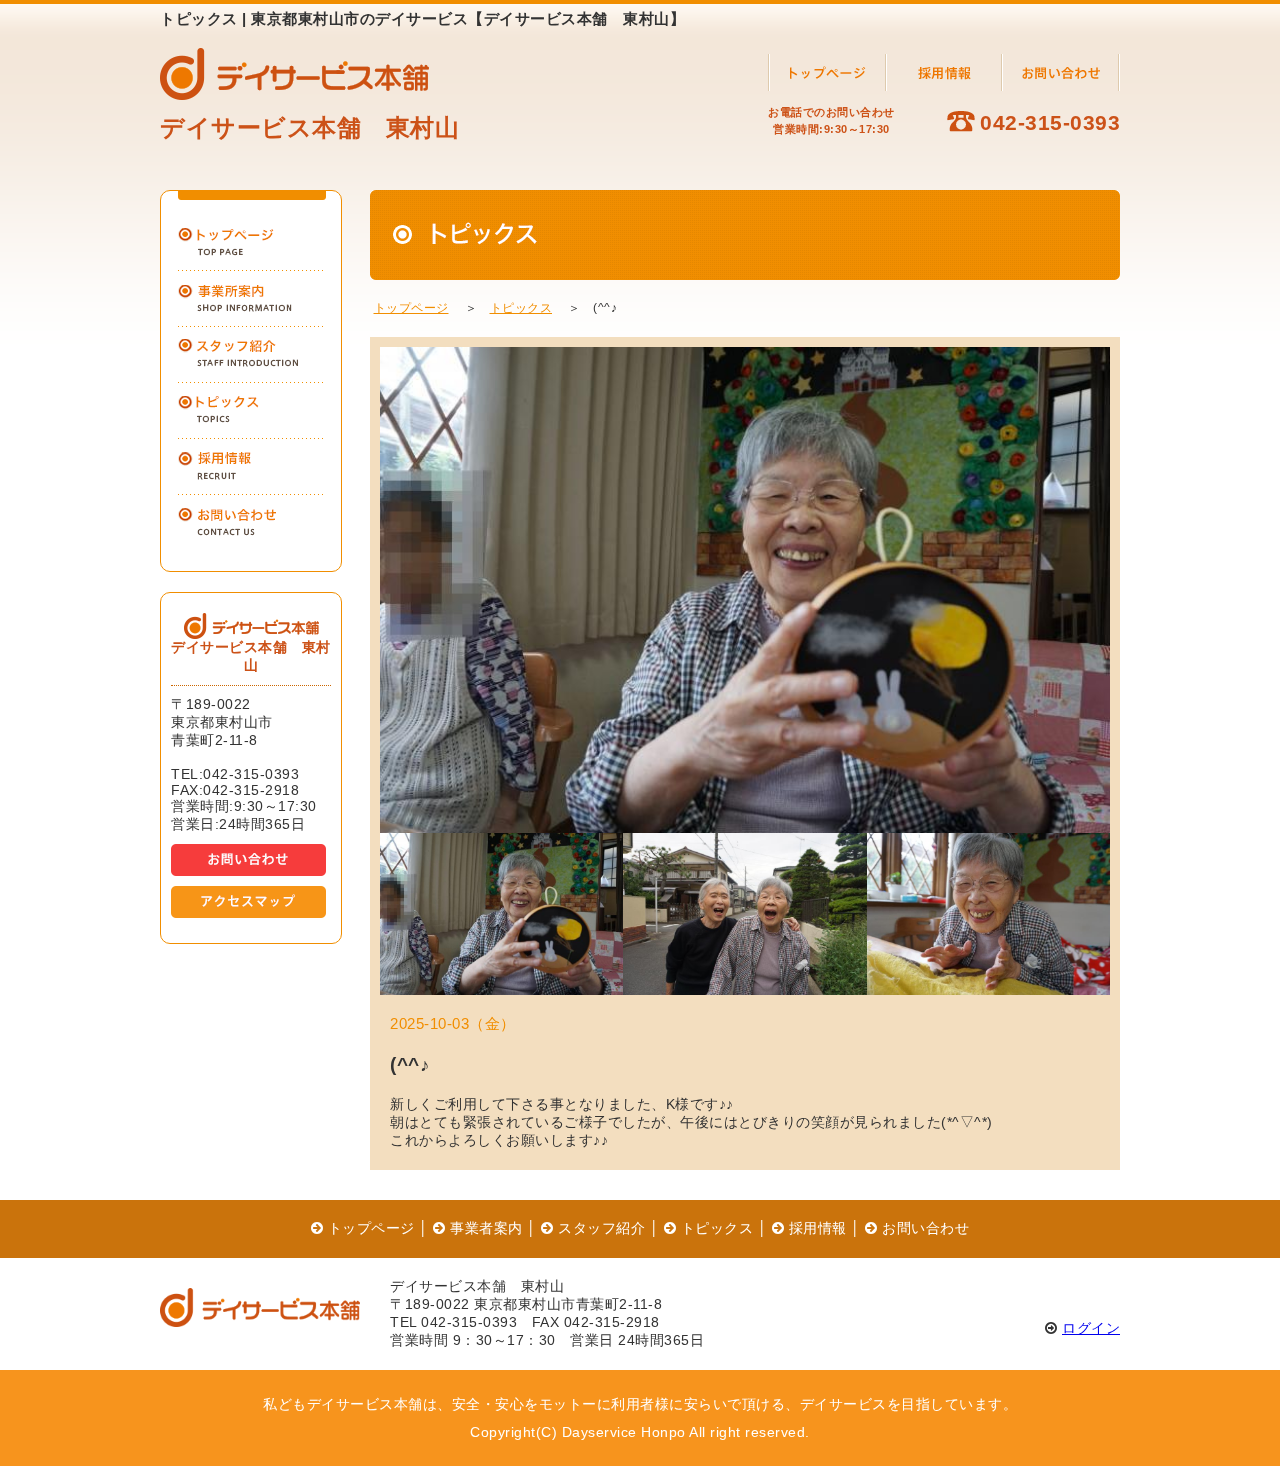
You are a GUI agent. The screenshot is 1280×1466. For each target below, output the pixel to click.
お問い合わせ (923, 1228)
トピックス (521, 308)
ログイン (1091, 1328)
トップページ (411, 308)
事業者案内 (484, 1228)
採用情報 (815, 1228)
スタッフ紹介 (599, 1228)
